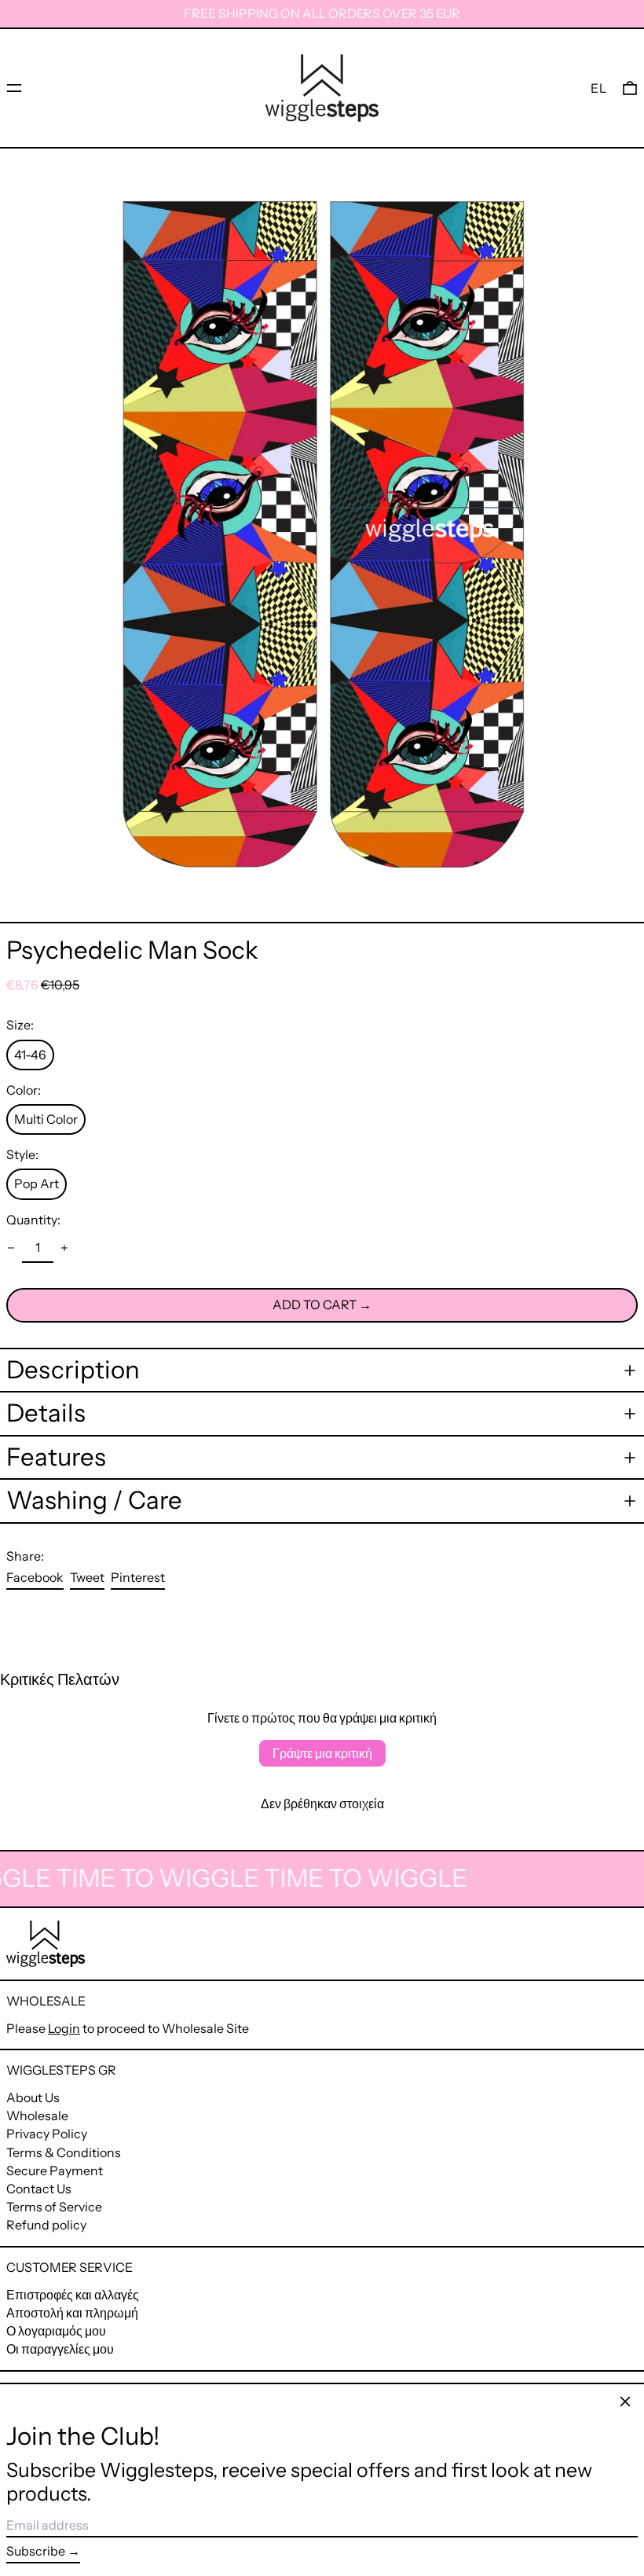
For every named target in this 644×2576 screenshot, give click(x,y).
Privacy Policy (47, 2134)
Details (46, 1413)
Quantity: (33, 1220)
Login (64, 2028)
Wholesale (37, 2115)
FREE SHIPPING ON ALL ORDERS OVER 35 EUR (322, 13)
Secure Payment (55, 2171)
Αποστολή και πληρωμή (72, 2313)
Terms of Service (54, 2207)
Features (56, 1457)
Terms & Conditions (64, 2152)
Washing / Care (94, 1501)
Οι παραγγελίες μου (60, 2349)
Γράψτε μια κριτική (322, 1753)
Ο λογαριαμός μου (56, 2331)
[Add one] (64, 1248)
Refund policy (46, 2225)
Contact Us (39, 2189)
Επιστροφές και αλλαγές (73, 2295)
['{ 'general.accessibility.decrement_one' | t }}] (11, 1248)
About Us (33, 2097)
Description (73, 1370)
